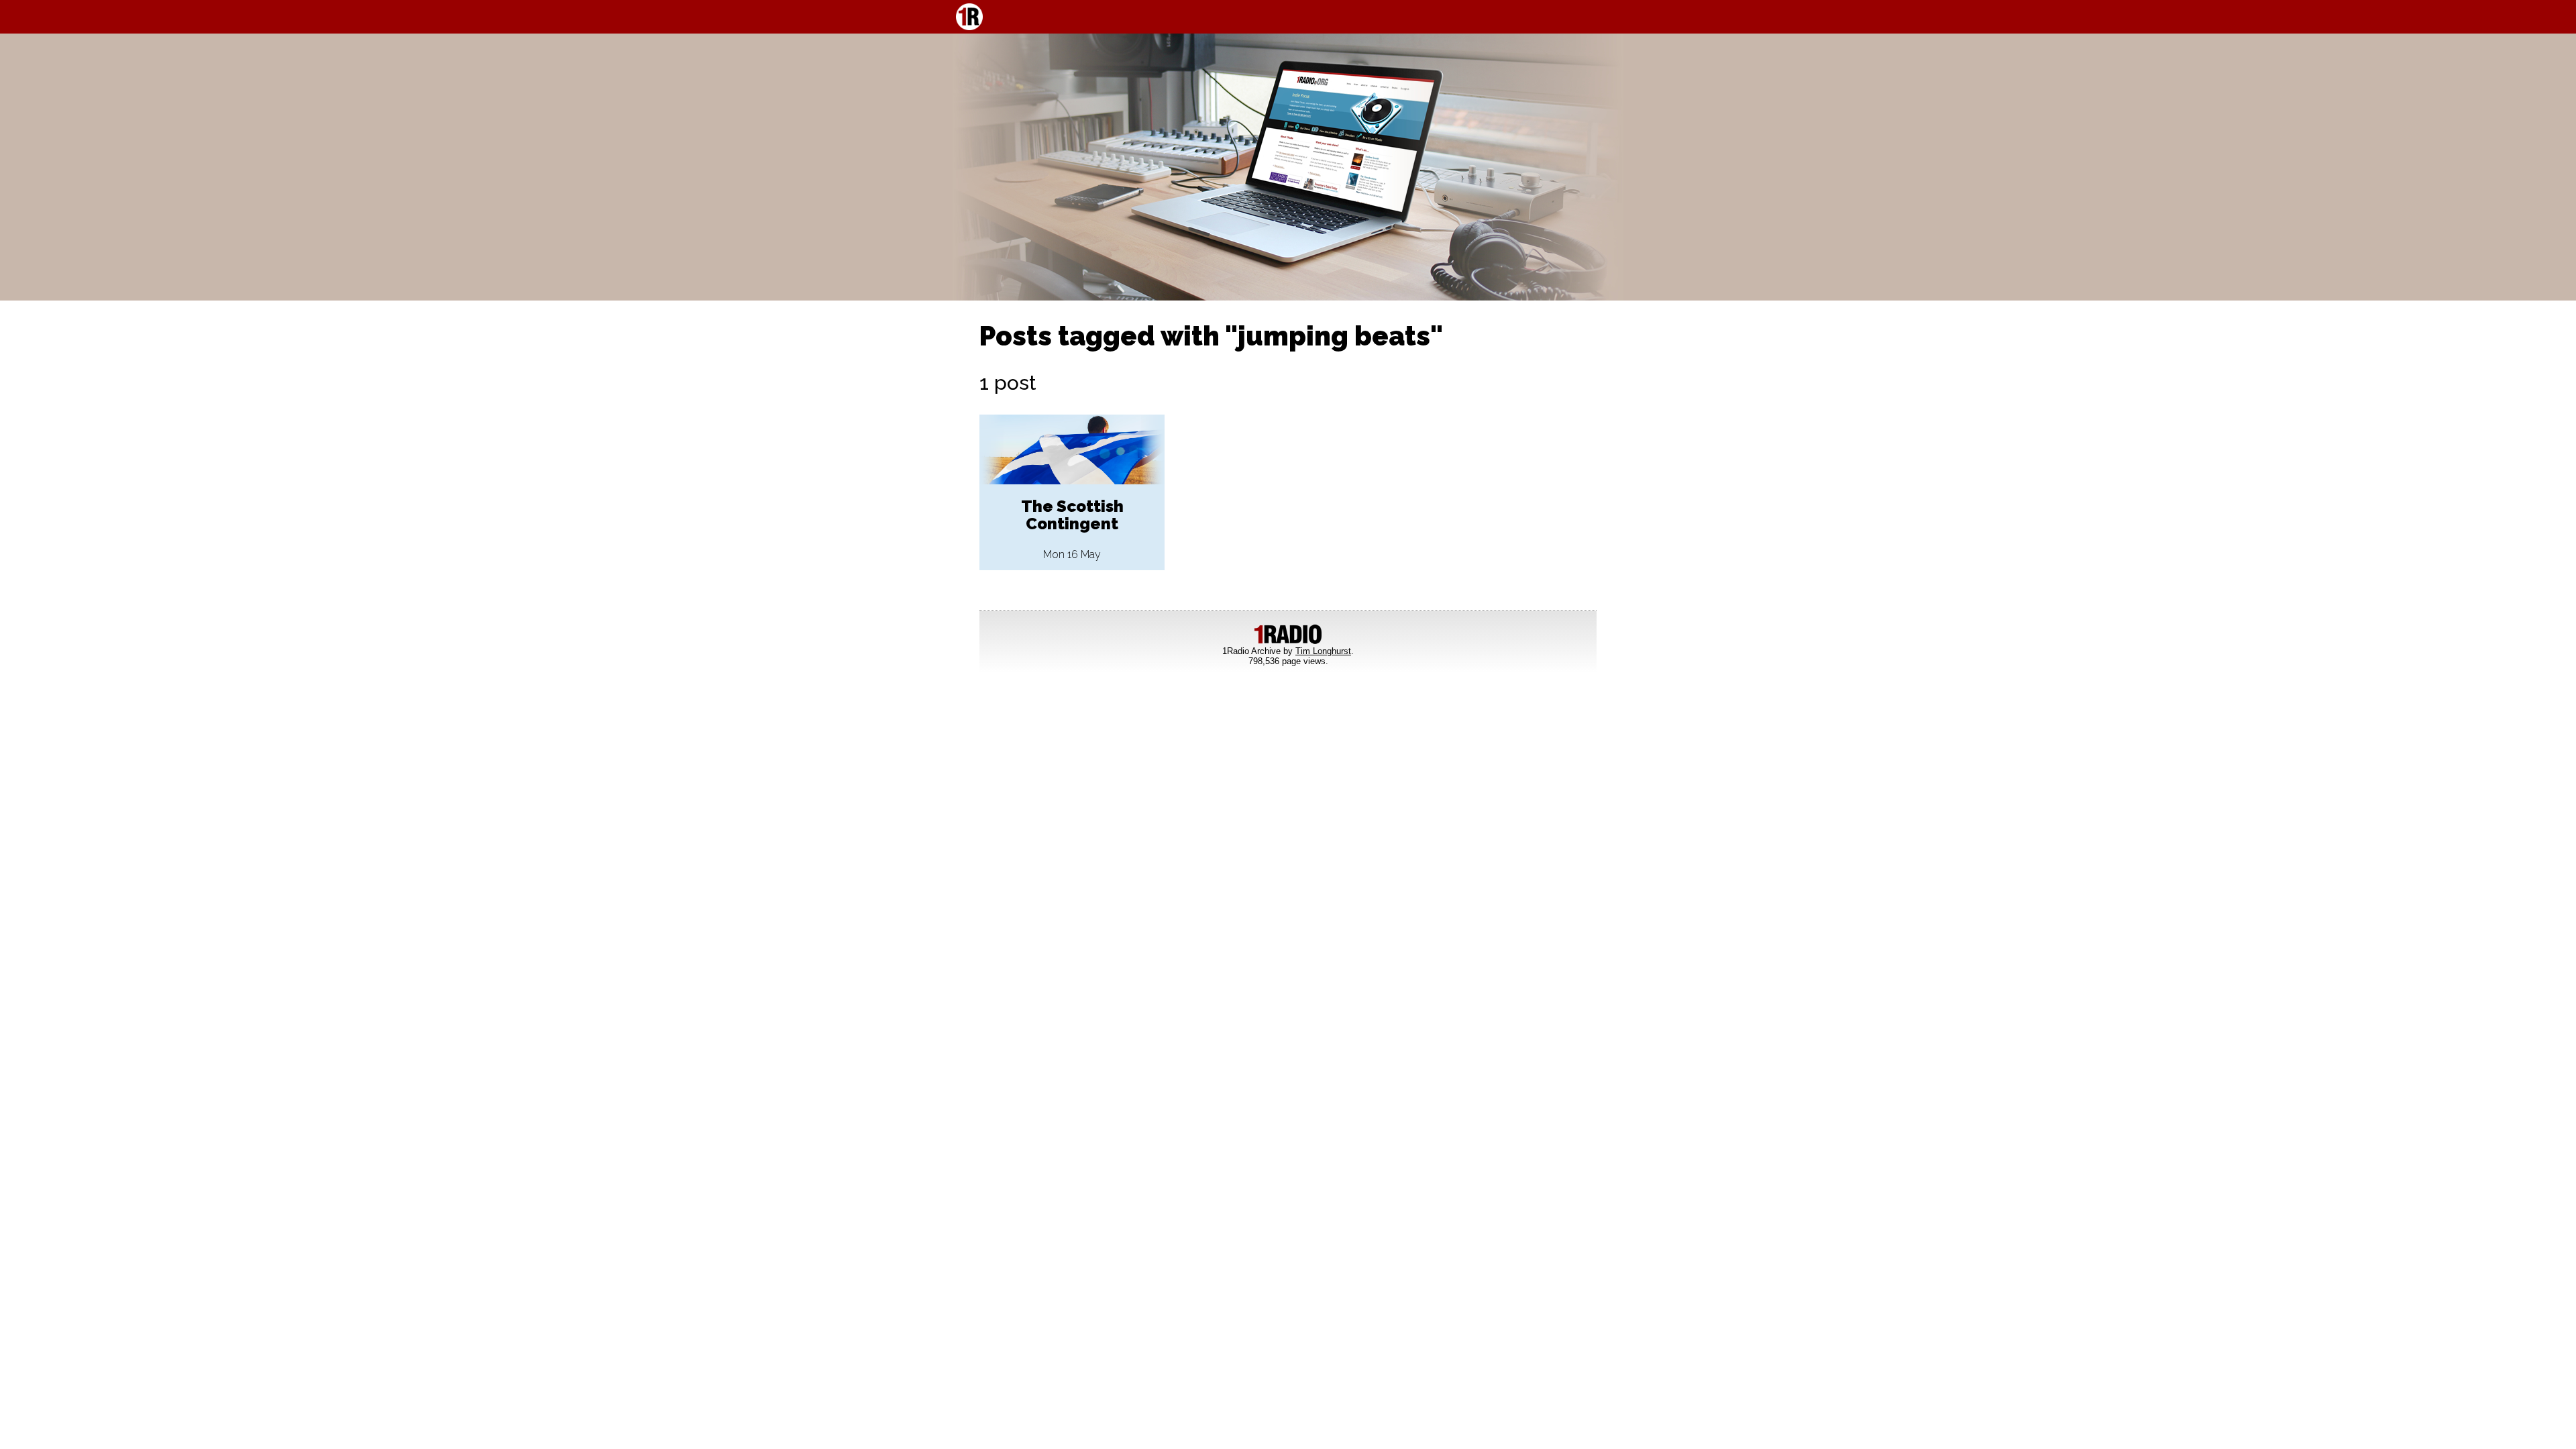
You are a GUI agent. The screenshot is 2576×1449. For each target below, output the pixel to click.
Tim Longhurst (1323, 651)
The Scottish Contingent (1072, 515)
